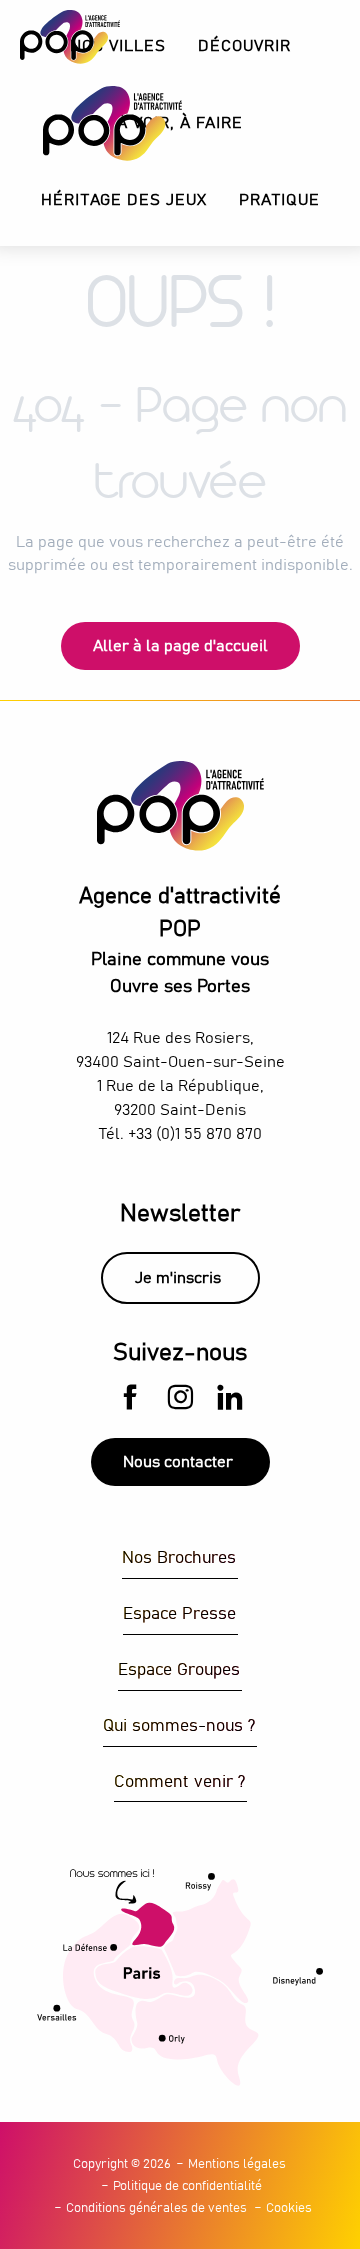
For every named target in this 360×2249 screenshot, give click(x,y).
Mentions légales (237, 2164)
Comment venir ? (179, 1782)
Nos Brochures (179, 1558)
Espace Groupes (179, 1670)
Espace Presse (179, 1614)
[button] (244, 46)
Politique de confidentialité (187, 2186)
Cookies (289, 2208)
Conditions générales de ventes (156, 2208)
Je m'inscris (178, 1278)
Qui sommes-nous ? (179, 1726)
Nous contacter (178, 1462)
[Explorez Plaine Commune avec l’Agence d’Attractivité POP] (87, 123)
